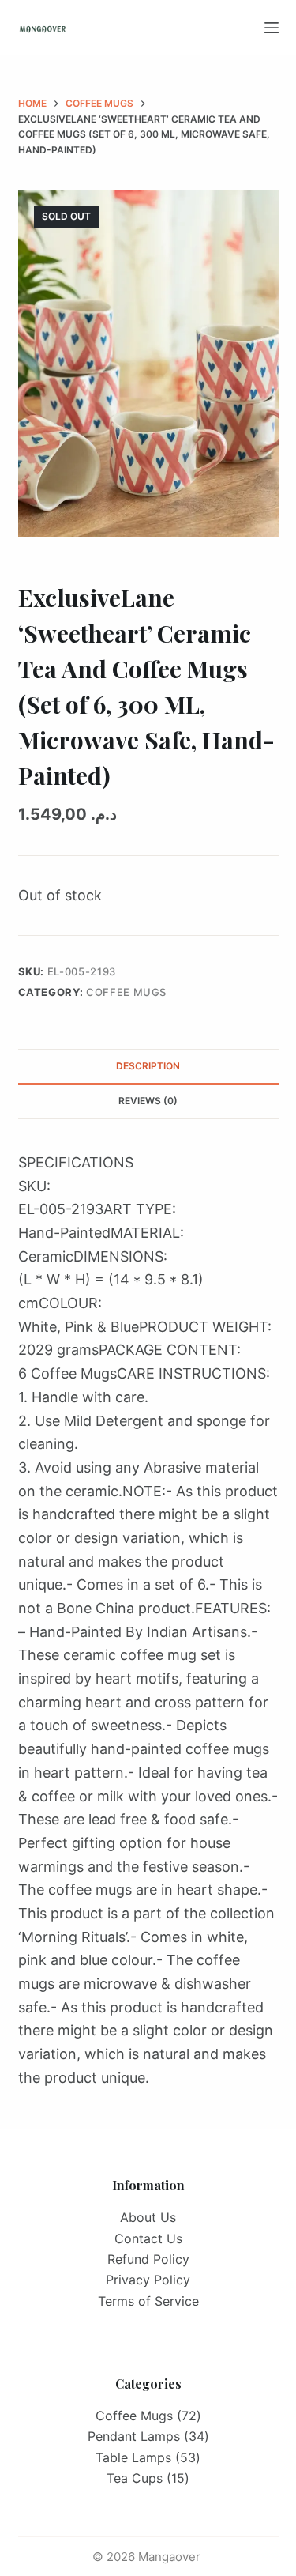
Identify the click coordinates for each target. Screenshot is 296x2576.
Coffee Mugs (126, 992)
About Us (148, 2217)
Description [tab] (148, 1066)
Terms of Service (148, 2301)
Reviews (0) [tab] (148, 1101)
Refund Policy (148, 2259)
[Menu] (272, 28)
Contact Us (148, 2238)
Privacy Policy (148, 2280)
